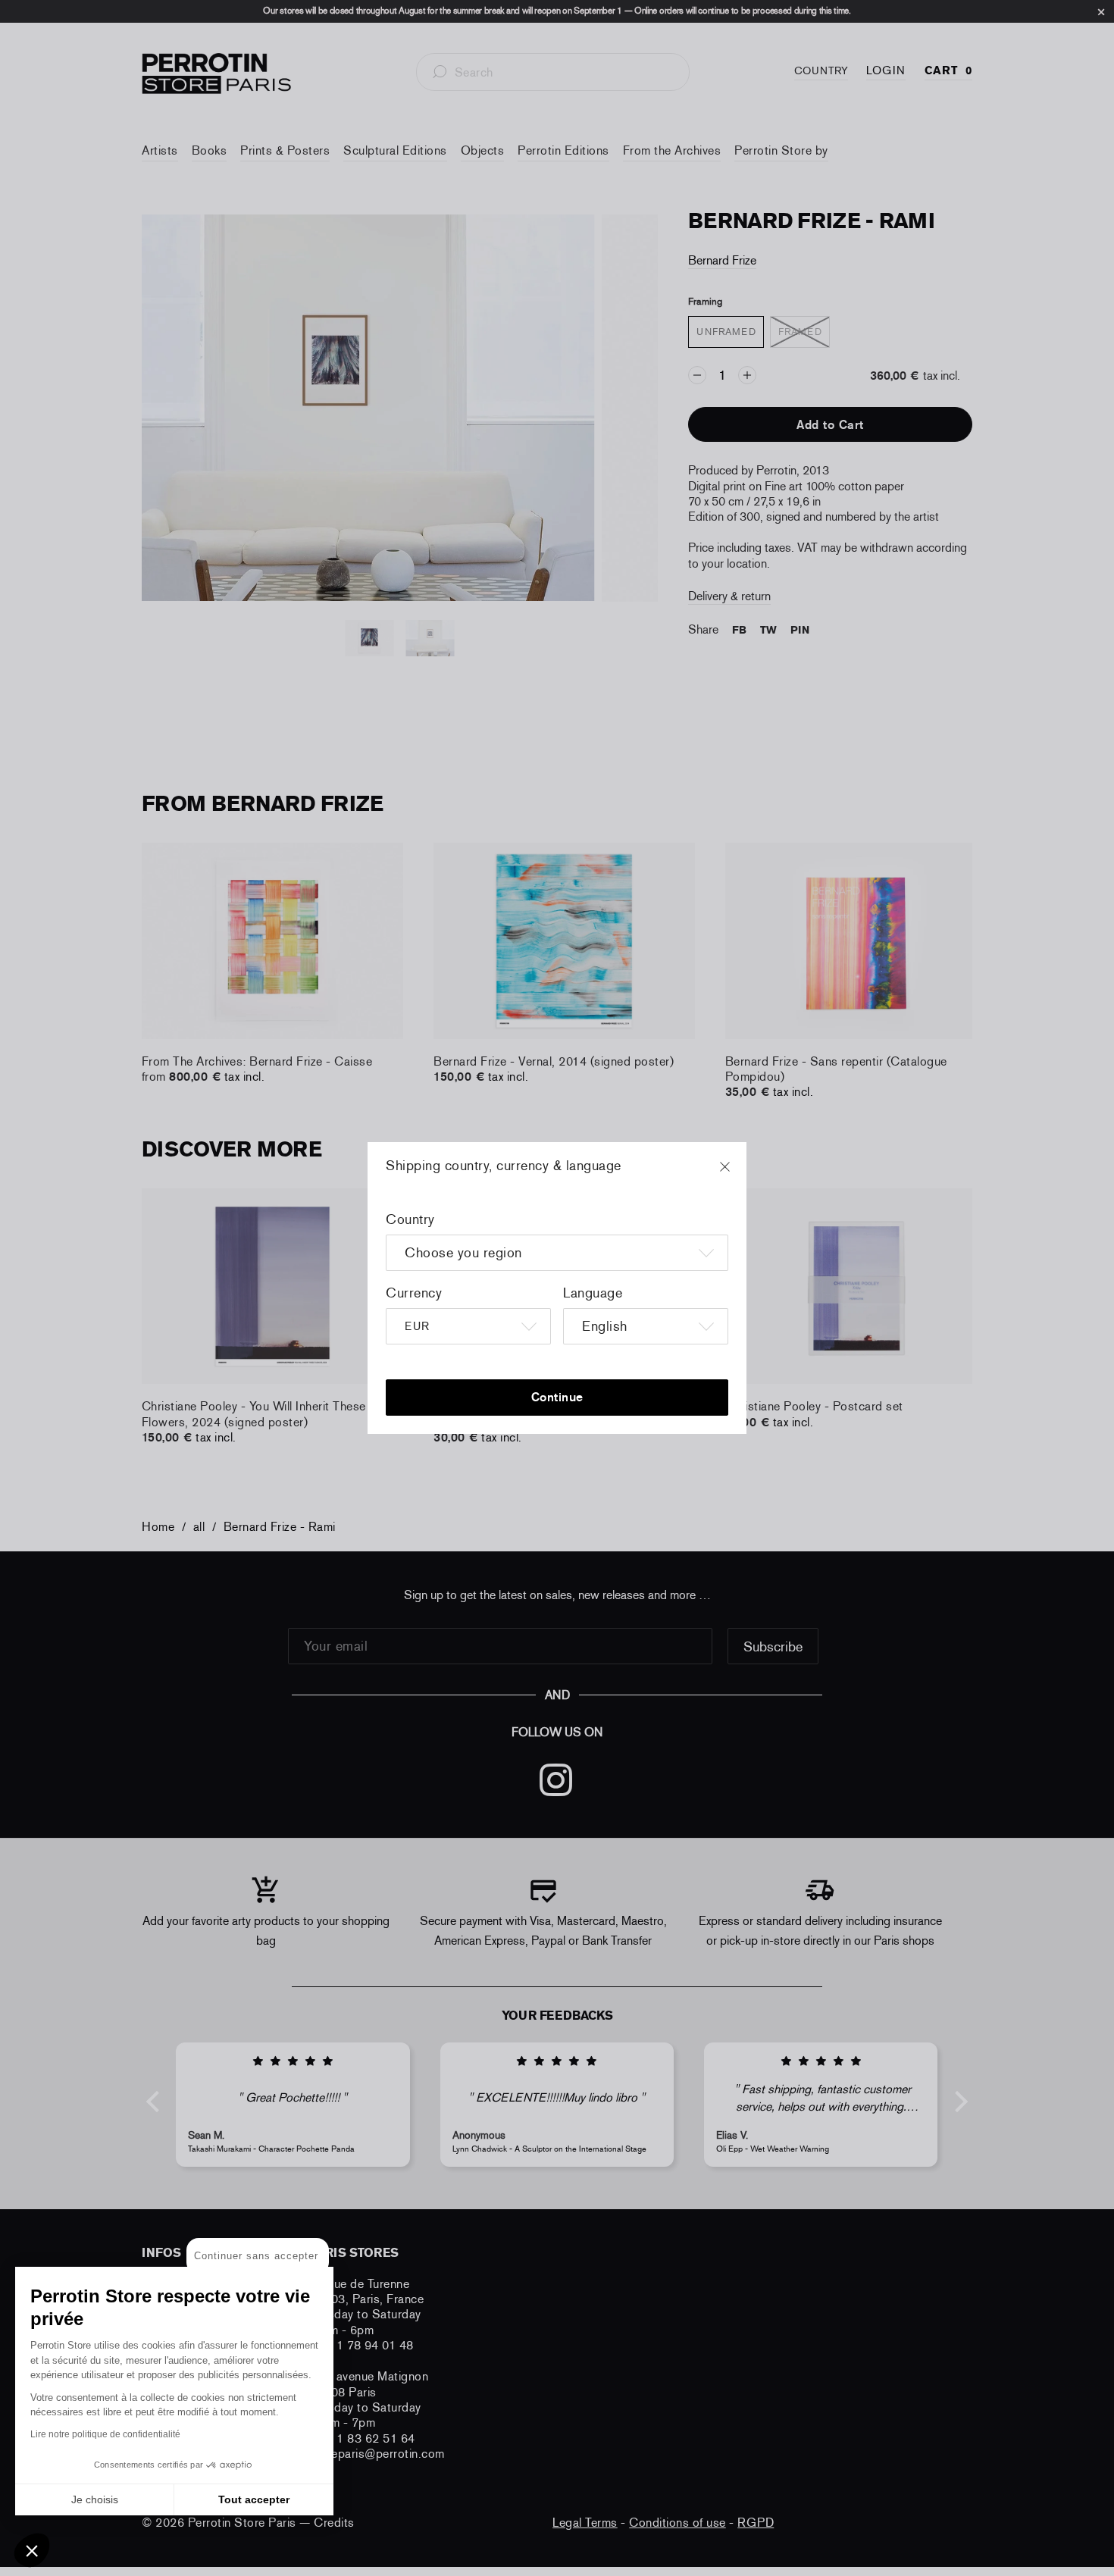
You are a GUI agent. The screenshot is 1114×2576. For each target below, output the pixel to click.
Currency (414, 1293)
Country (410, 1219)
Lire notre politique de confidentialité (105, 2434)
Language (593, 1293)
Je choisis (95, 2499)
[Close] (739, 1174)
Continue (557, 1397)
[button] (32, 2550)
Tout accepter (254, 2499)
